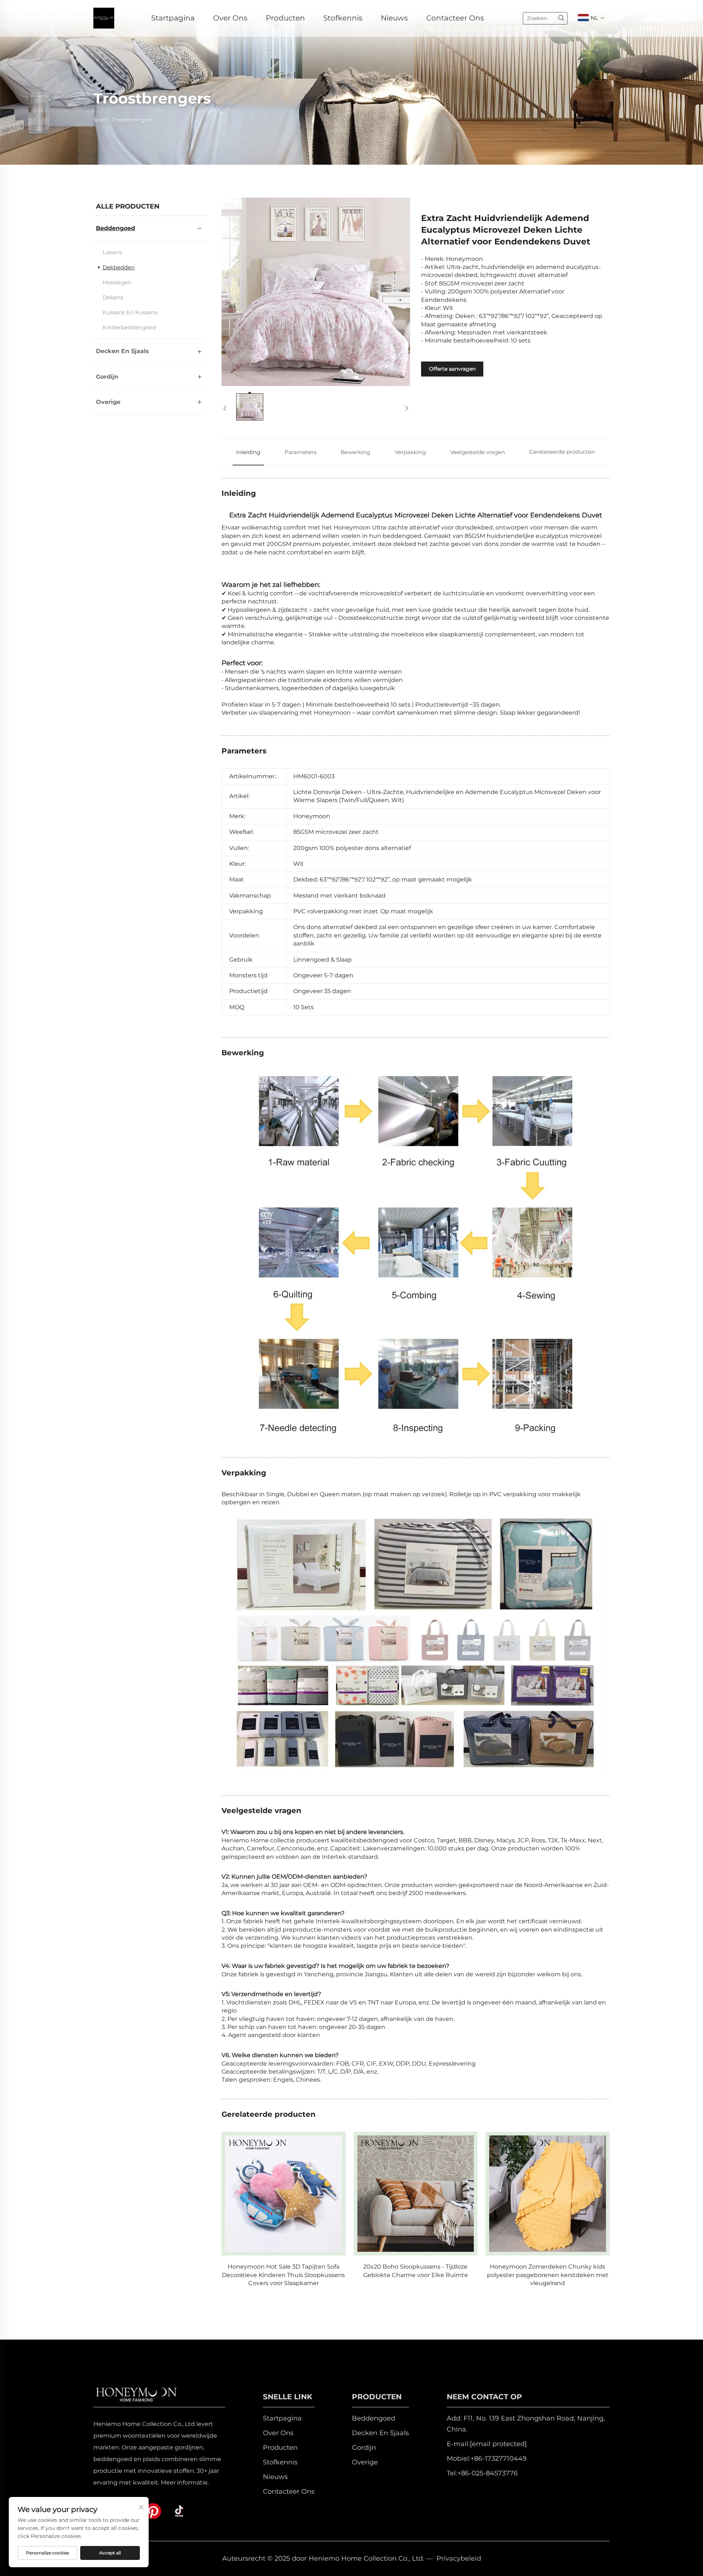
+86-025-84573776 (488, 2473)
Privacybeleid (459, 2558)
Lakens (112, 252)
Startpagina (173, 18)
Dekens (113, 297)
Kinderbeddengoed (129, 327)
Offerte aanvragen (452, 369)
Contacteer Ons (455, 18)
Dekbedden (119, 267)
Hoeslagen (117, 282)
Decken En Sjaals (122, 351)
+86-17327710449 (499, 2459)
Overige (108, 402)
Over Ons (230, 18)
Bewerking (355, 452)
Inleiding (248, 452)
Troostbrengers (132, 120)
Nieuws (394, 18)
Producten (285, 18)
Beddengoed (116, 228)
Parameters (300, 452)
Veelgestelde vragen (477, 452)
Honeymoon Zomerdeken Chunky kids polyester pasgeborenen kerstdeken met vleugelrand (416, 2275)
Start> (102, 120)
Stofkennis (343, 18)
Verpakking (410, 452)
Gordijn (107, 377)
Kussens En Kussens (130, 312)
